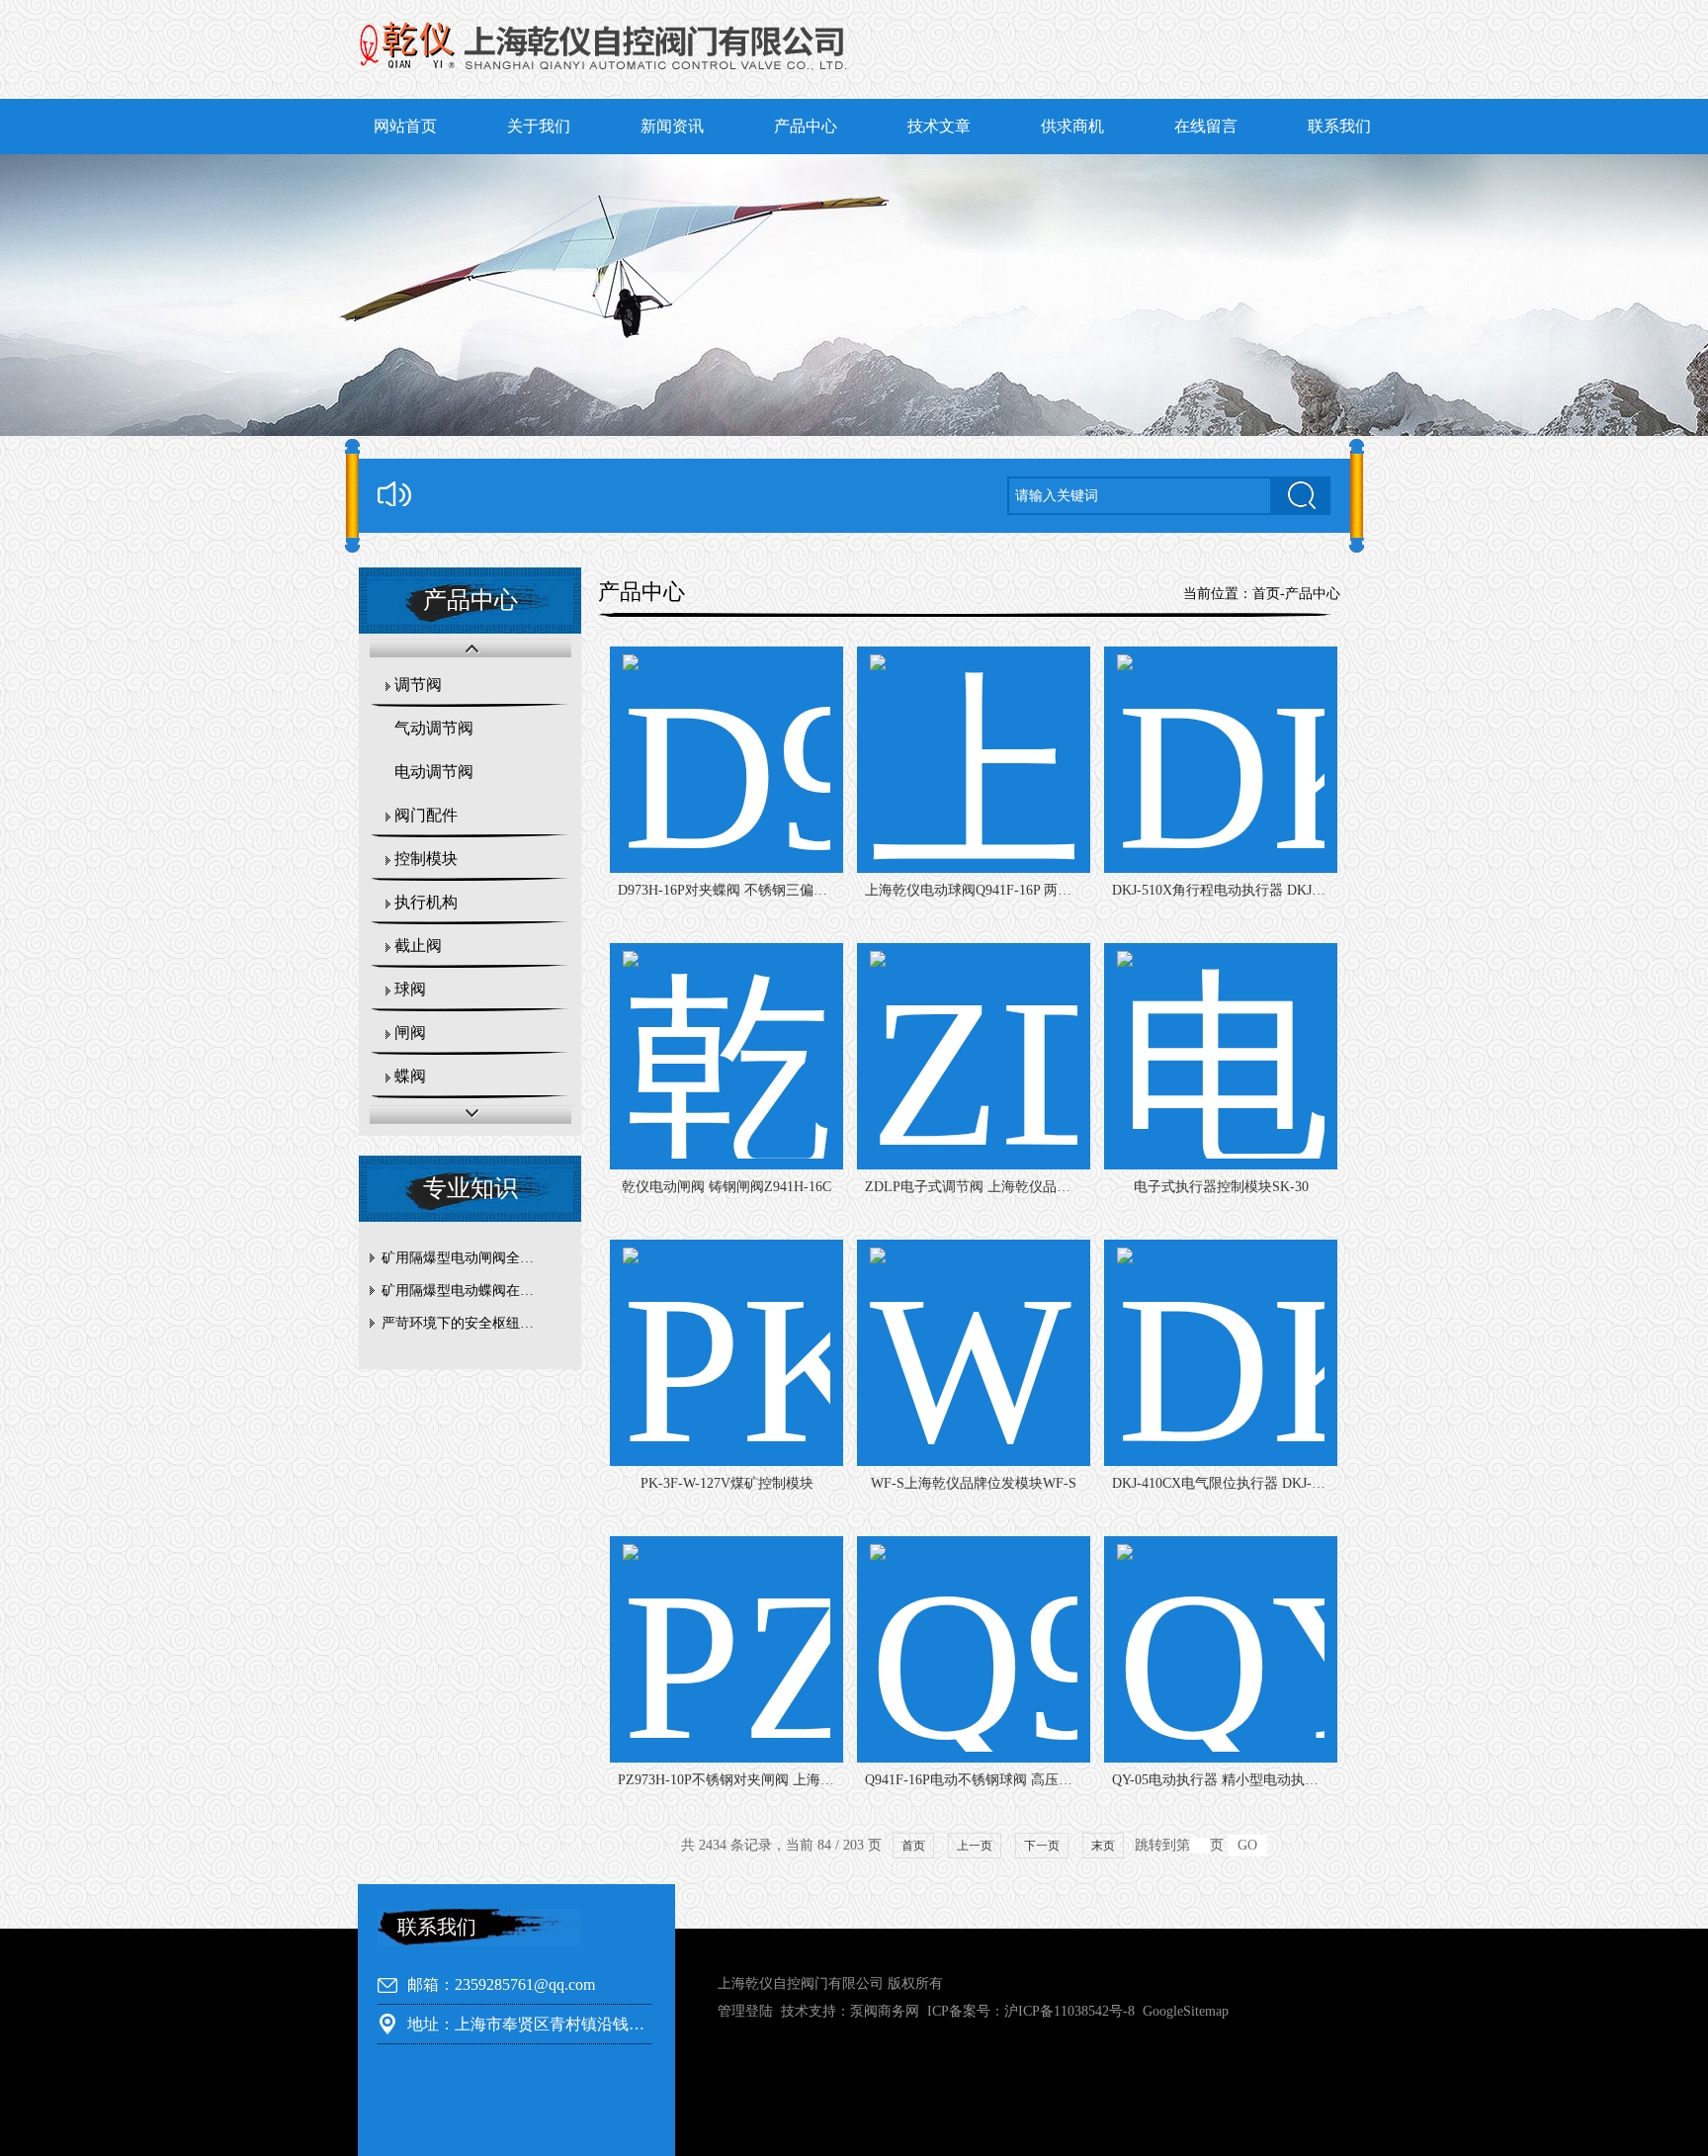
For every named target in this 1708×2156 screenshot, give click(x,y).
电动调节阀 (434, 772)
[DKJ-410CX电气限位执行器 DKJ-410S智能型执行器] (1221, 1353)
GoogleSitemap (1186, 2011)
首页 (1266, 594)
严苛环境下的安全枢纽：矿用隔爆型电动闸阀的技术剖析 (475, 1323)
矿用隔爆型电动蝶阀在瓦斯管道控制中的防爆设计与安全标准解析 (475, 1291)
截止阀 (418, 946)
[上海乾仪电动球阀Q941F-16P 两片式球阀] (974, 760)
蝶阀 (410, 1076)
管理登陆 (745, 2011)
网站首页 (405, 126)
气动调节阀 (434, 728)
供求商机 (1072, 126)
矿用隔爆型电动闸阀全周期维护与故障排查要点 (475, 1258)
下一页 (1042, 1846)
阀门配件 (426, 815)
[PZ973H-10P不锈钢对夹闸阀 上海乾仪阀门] (726, 1649)
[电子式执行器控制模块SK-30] (1221, 1056)
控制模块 (426, 859)
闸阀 (410, 1033)
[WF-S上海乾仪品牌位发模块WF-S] (974, 1353)
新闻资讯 (672, 126)
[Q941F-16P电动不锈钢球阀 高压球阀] (974, 1649)
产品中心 (806, 126)
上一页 (975, 1846)
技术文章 (939, 126)
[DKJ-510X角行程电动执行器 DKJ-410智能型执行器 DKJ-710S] (1221, 760)
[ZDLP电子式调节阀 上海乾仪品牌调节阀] (974, 1056)
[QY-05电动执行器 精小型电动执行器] (1221, 1649)
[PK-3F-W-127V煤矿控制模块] (726, 1353)
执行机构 (426, 902)
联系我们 (1339, 126)
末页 (1103, 1846)
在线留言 (1206, 126)
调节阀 (418, 685)
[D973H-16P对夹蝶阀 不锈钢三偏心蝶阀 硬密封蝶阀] (726, 760)
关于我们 (539, 126)
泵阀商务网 (885, 2011)
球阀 (410, 989)
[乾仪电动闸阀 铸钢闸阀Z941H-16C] (726, 1056)
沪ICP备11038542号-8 (1069, 2011)
